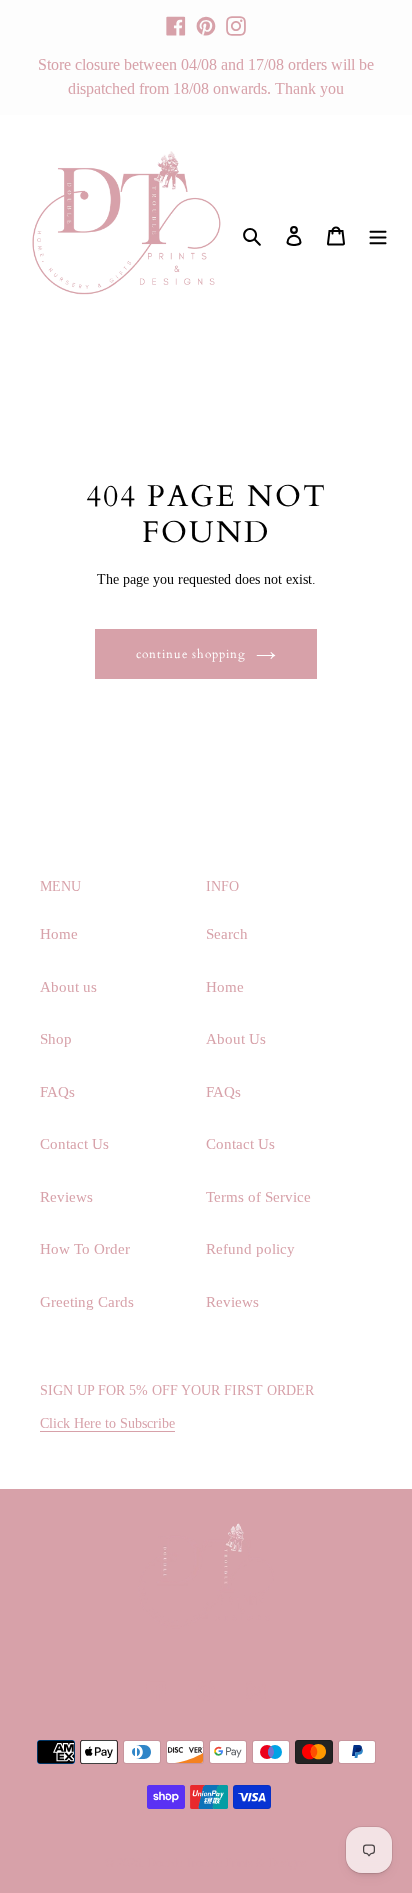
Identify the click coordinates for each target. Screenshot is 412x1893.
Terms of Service (258, 1197)
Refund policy (250, 1249)
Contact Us (74, 1144)
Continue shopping (191, 654)
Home (59, 934)
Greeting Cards (87, 1302)
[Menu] (378, 234)
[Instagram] (236, 17)
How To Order (85, 1249)
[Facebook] (176, 17)
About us (68, 987)
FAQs (57, 1092)
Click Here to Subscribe (107, 1423)
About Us (236, 1039)
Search (227, 934)
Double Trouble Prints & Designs (227, 1863)
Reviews (66, 1197)
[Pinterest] (206, 17)
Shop (56, 1039)
